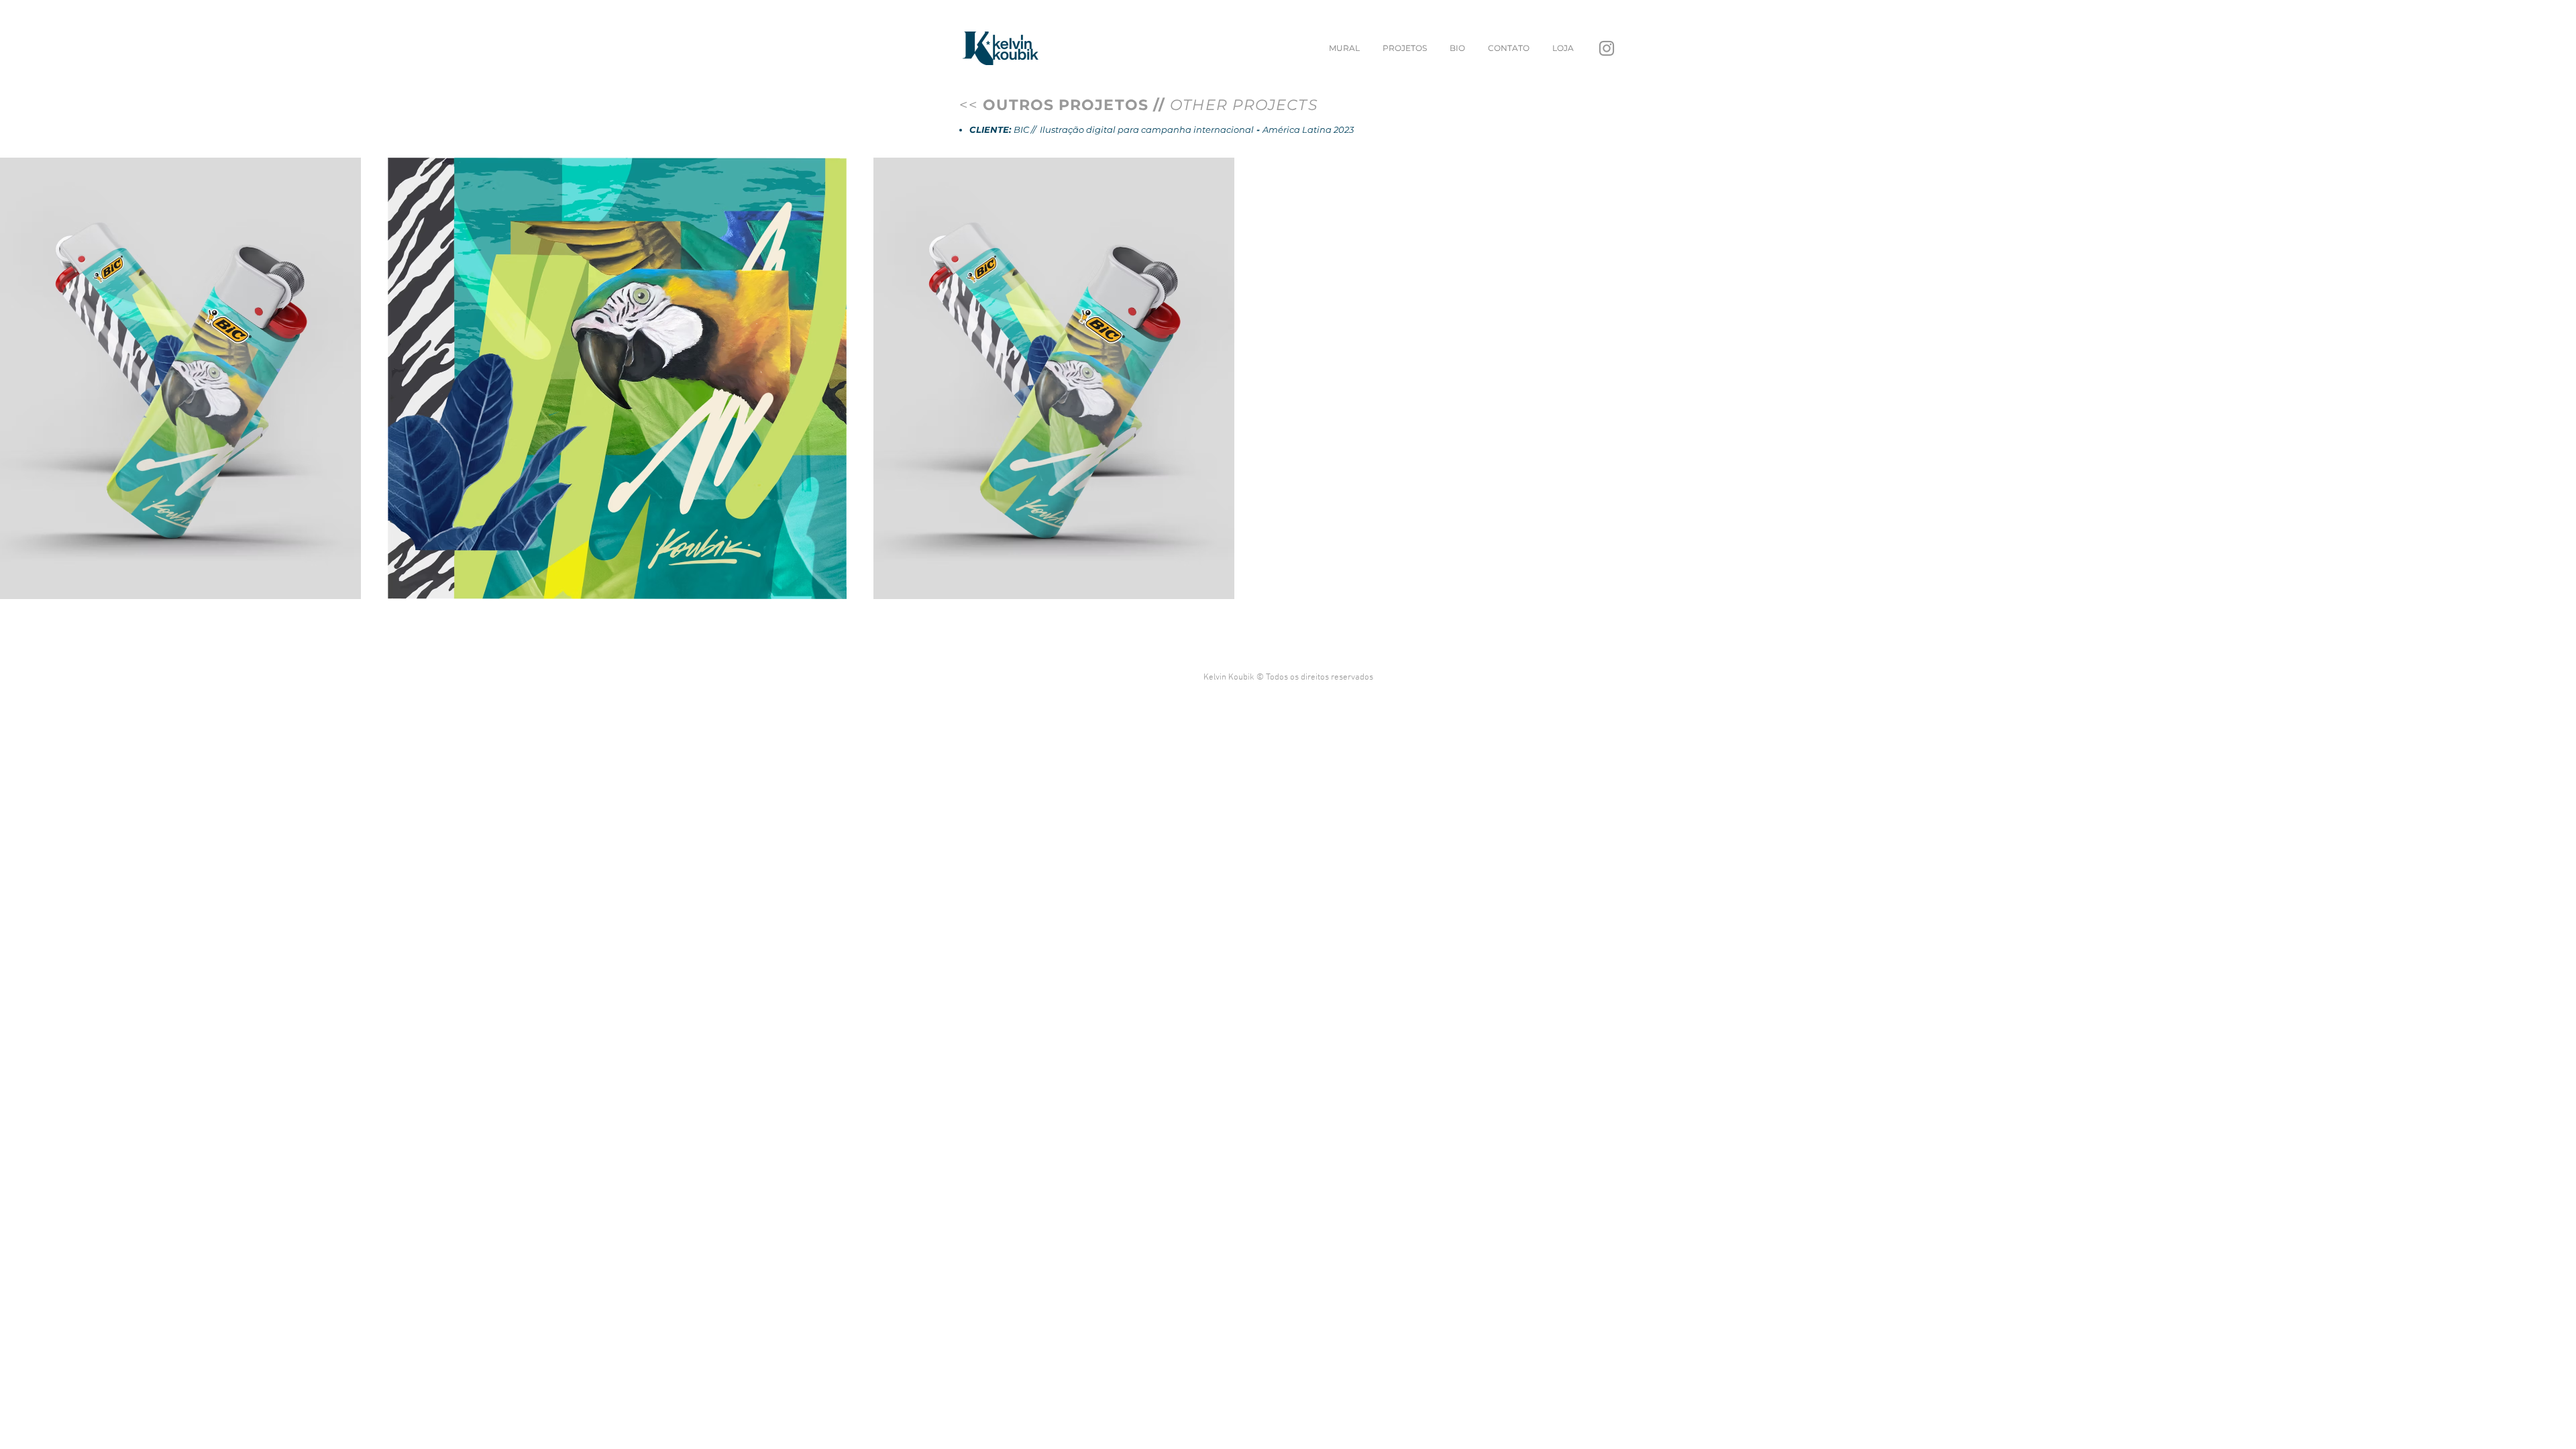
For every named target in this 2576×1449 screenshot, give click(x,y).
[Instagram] (1607, 48)
